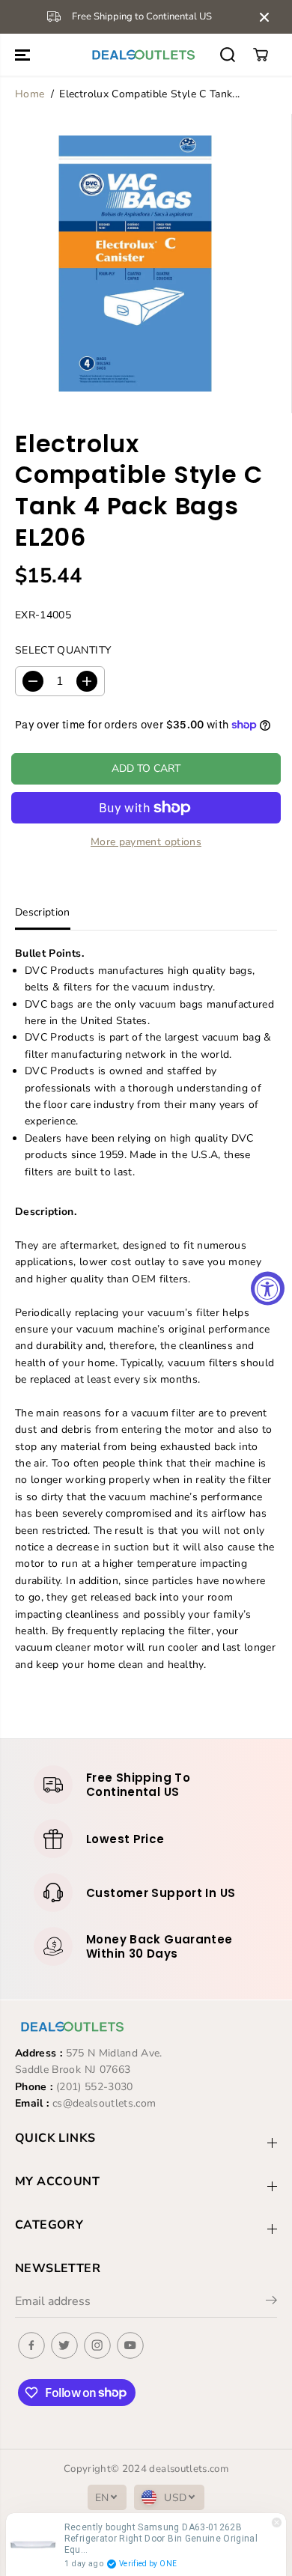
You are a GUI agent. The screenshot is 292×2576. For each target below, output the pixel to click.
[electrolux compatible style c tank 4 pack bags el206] (135, 264)
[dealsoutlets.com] (142, 55)
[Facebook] (31, 2345)
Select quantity (63, 650)
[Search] (228, 55)
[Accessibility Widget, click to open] (268, 1288)
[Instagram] (97, 2345)
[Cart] (261, 55)
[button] (24, 55)
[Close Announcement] (264, 17)
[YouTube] (130, 2345)
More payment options (146, 842)
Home (30, 94)
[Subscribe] (271, 2303)
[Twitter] (64, 2345)
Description (43, 912)
